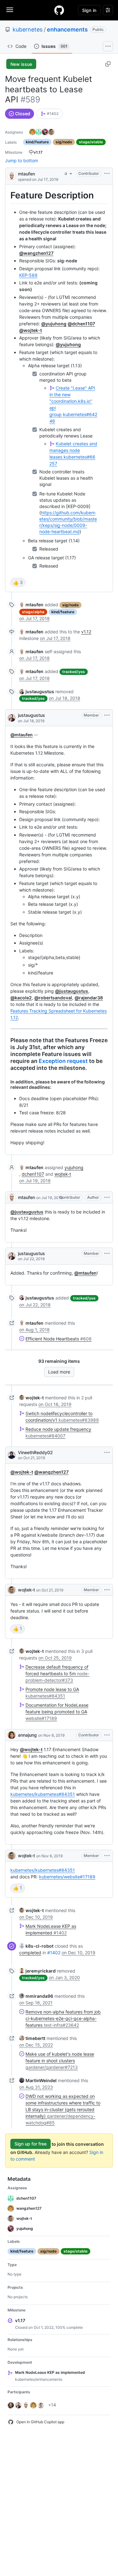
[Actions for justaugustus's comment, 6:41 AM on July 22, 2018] (107, 1254)
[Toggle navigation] (10, 10)
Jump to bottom (22, 160)
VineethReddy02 (35, 1452)
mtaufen (26, 174)
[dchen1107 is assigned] (39, 132)
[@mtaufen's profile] (12, 176)
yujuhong (74, 1167)
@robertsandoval (53, 998)
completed (30, 1953)
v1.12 (86, 632)
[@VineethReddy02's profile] (12, 1455)
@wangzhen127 (36, 253)
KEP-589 (28, 275)
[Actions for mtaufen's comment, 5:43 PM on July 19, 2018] (107, 1197)
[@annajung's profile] (12, 1735)
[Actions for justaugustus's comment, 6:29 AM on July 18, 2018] (107, 715)
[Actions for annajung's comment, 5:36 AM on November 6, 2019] (107, 1735)
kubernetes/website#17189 (67, 1877)
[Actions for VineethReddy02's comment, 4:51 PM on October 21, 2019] (107, 1453)
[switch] (18, 582)
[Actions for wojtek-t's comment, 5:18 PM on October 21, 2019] (107, 1590)
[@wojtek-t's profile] (12, 1590)
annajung (27, 1735)
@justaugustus (72, 991)
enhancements (67, 29)
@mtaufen (22, 735)
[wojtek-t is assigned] (51, 132)
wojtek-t (63, 1174)
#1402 (54, 1953)
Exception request (63, 1061)
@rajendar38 (89, 998)
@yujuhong (54, 324)
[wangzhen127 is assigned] (32, 132)
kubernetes (28, 29)
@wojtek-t (31, 330)
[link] (50, 114)
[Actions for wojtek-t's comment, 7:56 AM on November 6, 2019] (107, 1856)
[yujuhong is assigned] (45, 132)
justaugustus (31, 715)
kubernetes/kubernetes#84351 (43, 1794)
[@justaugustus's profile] (12, 718)
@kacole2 (21, 998)
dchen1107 (33, 1174)
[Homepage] (59, 10)
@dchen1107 (81, 324)
